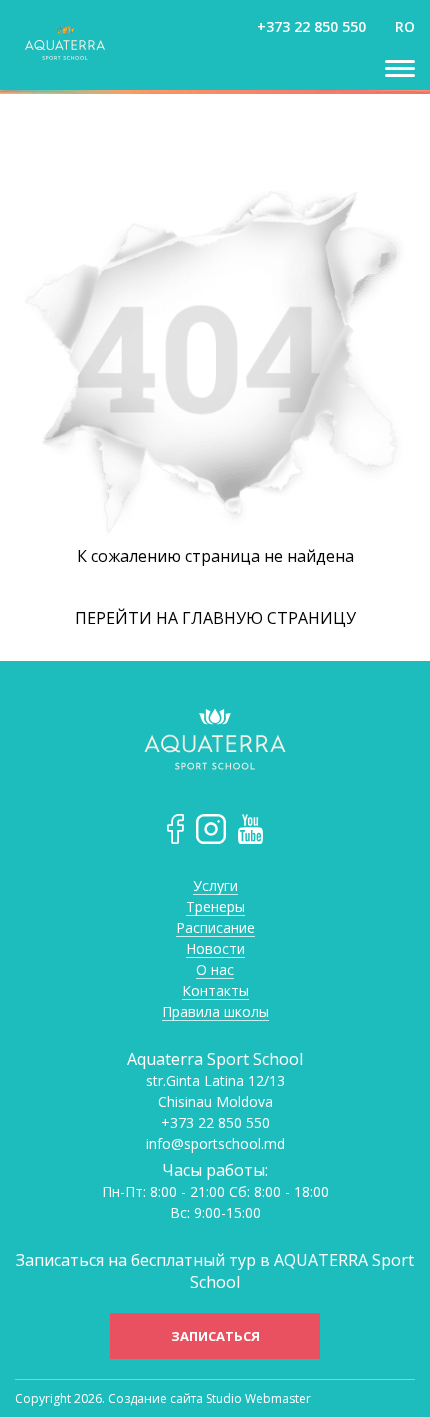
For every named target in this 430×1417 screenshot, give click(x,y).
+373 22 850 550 (311, 26)
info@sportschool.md (215, 1144)
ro (405, 26)
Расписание (215, 928)
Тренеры (215, 907)
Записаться (215, 1336)
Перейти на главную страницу (215, 618)
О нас (215, 970)
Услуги (215, 886)
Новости (215, 949)
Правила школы (215, 1012)
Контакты (215, 991)
